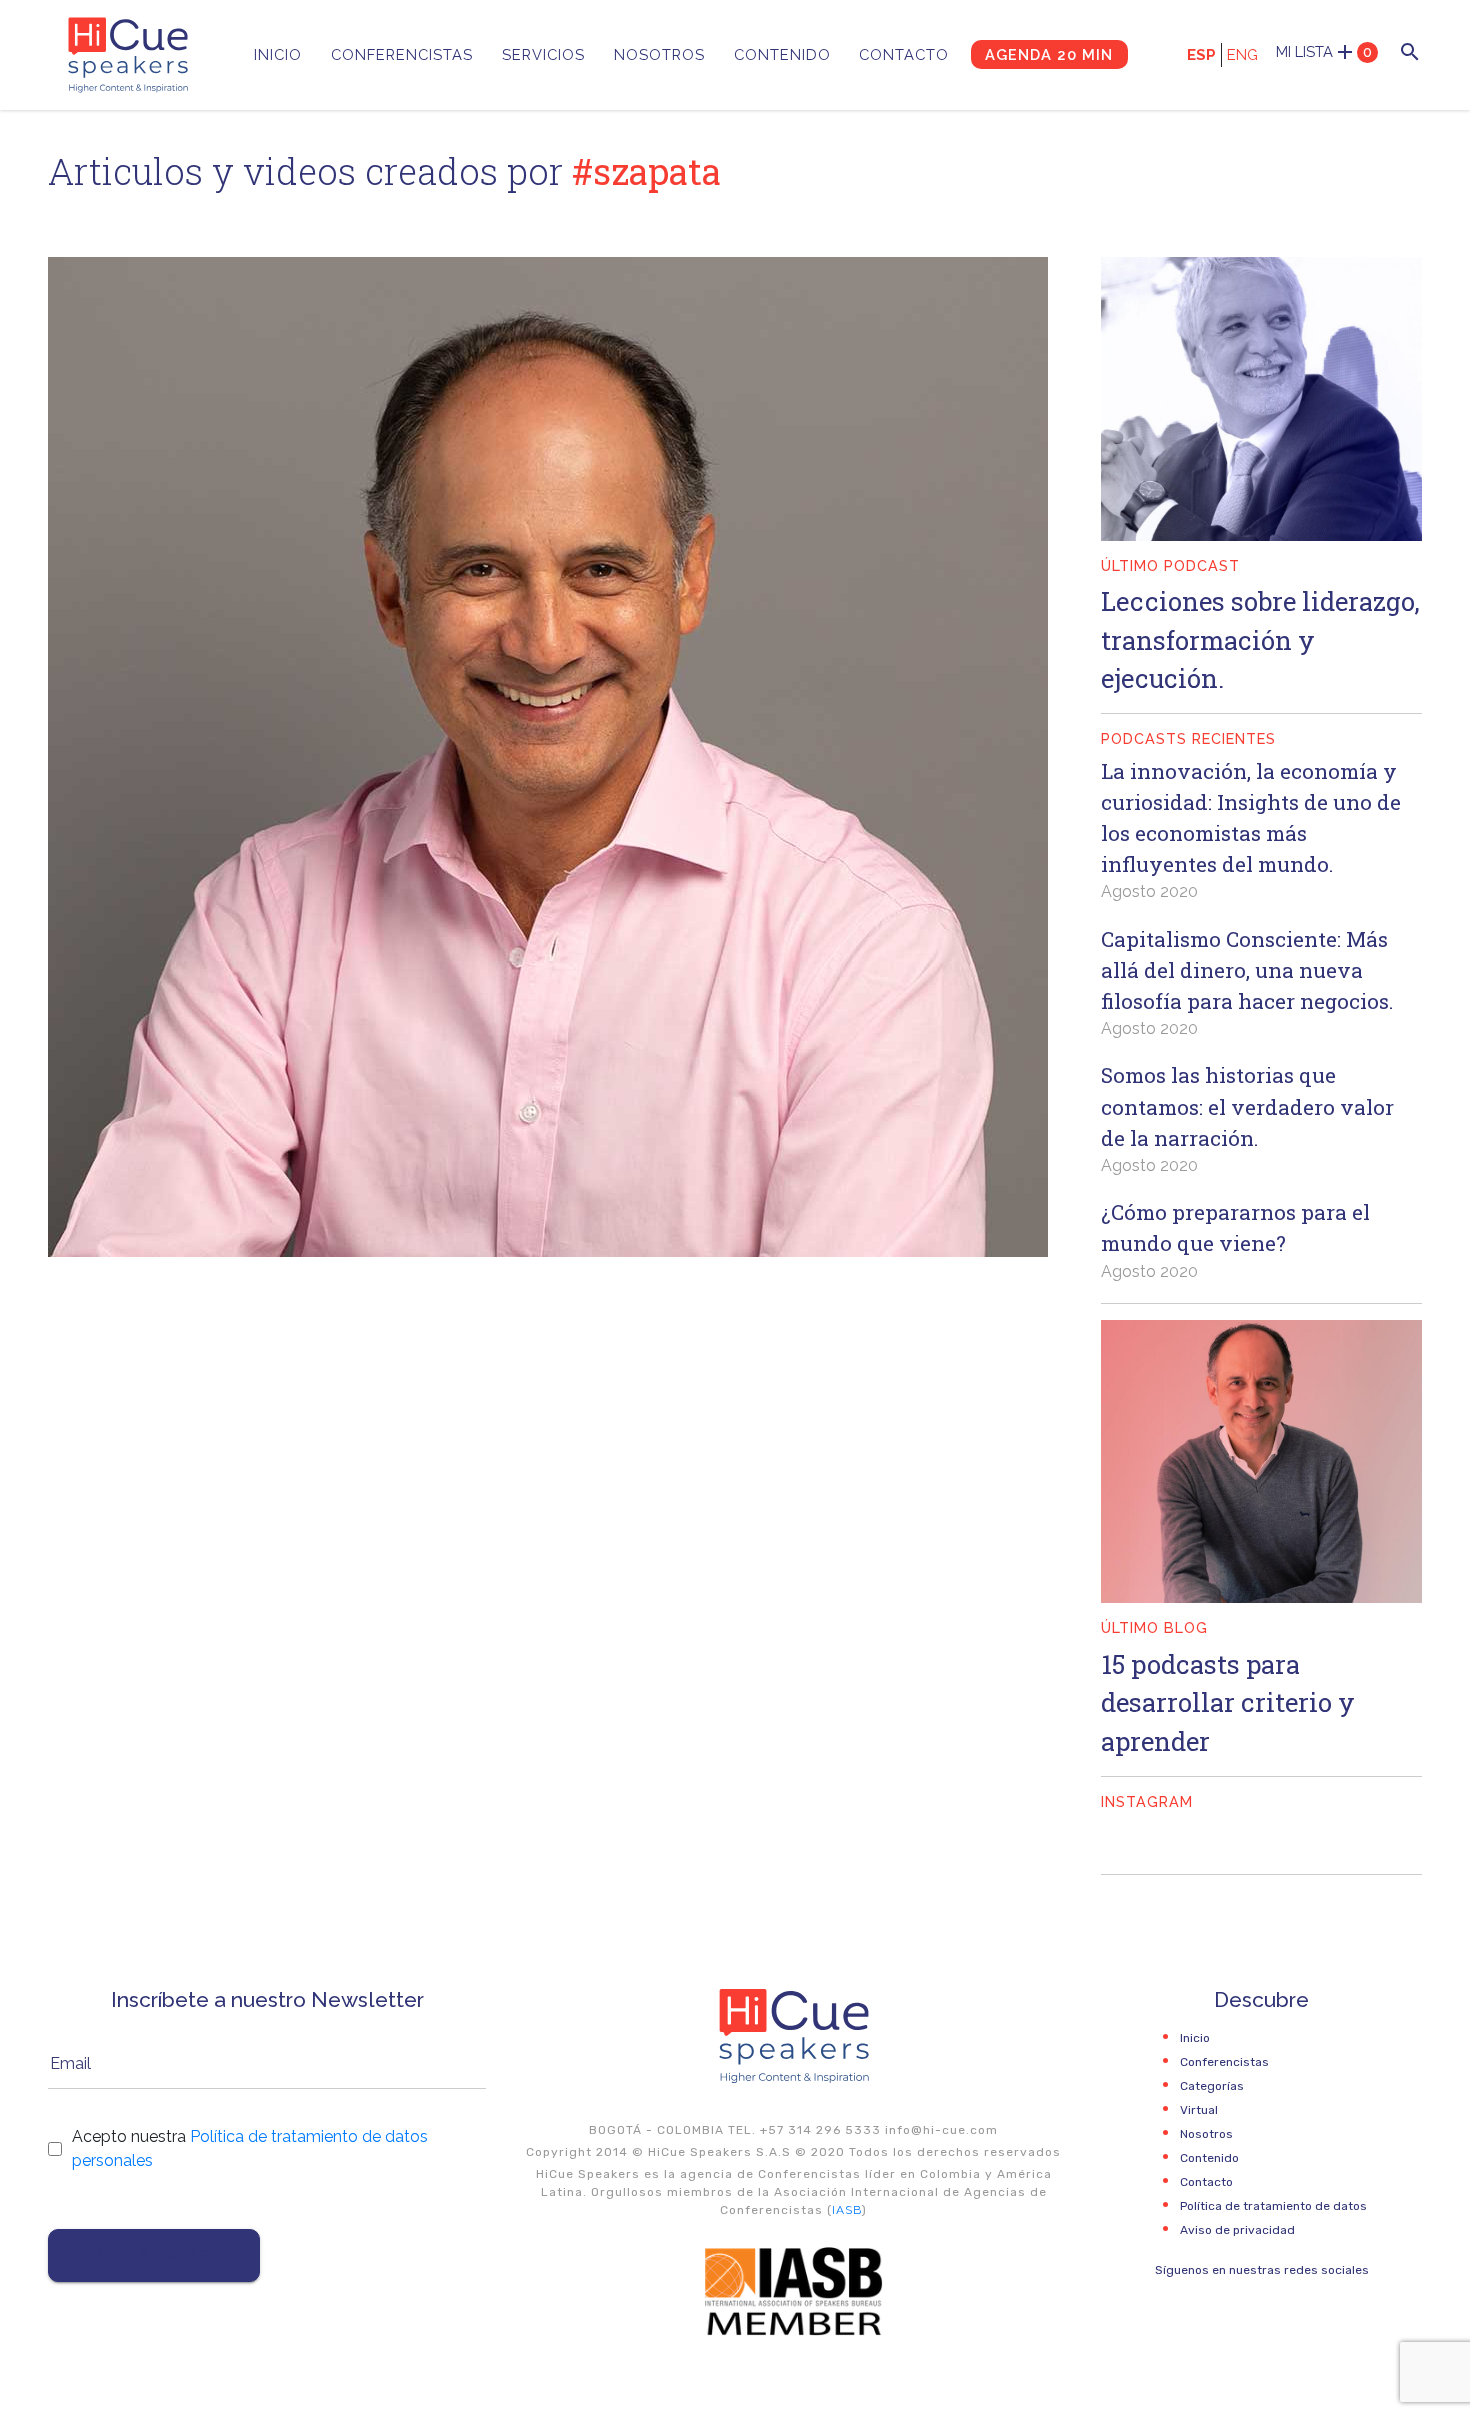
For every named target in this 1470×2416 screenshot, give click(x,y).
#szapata (646, 171)
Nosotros (659, 54)
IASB (847, 2210)
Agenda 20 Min (1049, 54)
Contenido (782, 54)
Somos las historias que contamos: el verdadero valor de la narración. (1247, 1106)
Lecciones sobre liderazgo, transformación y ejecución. (1260, 639)
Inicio (278, 54)
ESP (1201, 55)
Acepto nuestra (250, 2148)
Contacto (904, 54)
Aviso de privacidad (1237, 2230)
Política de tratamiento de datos (1273, 2206)
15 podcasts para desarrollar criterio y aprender (1228, 1702)
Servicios (543, 54)
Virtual (1199, 2110)
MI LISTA (1324, 52)
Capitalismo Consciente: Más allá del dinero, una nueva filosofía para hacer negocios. (1247, 970)
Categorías (1212, 2086)
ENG (1242, 55)
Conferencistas (402, 54)
